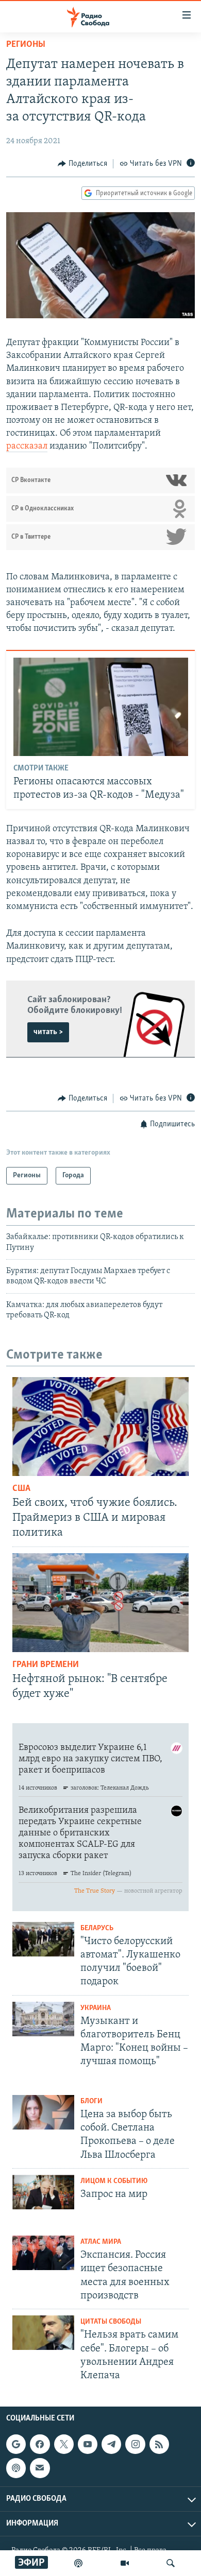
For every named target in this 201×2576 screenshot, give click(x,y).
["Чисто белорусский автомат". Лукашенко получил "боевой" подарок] (43, 1939)
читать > (48, 1032)
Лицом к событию (114, 2181)
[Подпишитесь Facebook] (40, 2444)
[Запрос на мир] (43, 2192)
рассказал (27, 446)
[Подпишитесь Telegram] (111, 2444)
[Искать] (171, 2563)
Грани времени (46, 1665)
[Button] (82, 164)
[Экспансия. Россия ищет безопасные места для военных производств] (43, 2253)
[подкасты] (78, 2563)
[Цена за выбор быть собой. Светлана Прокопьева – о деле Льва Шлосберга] (43, 2112)
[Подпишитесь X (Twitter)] (64, 2444)
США (21, 1489)
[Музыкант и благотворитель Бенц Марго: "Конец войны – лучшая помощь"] (43, 2019)
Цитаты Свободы (111, 2322)
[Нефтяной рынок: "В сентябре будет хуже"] (100, 1603)
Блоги (91, 2101)
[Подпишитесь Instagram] (135, 2444)
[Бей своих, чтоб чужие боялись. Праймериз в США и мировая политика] (100, 1427)
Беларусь (97, 1928)
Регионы (26, 45)
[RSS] (159, 2444)
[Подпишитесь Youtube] (88, 2444)
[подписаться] (40, 2468)
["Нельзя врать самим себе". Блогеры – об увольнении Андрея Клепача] (43, 2333)
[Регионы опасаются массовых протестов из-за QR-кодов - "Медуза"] (101, 707)
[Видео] (125, 2563)
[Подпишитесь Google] (16, 2444)
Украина (96, 2008)
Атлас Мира (101, 2242)
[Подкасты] (16, 2468)
